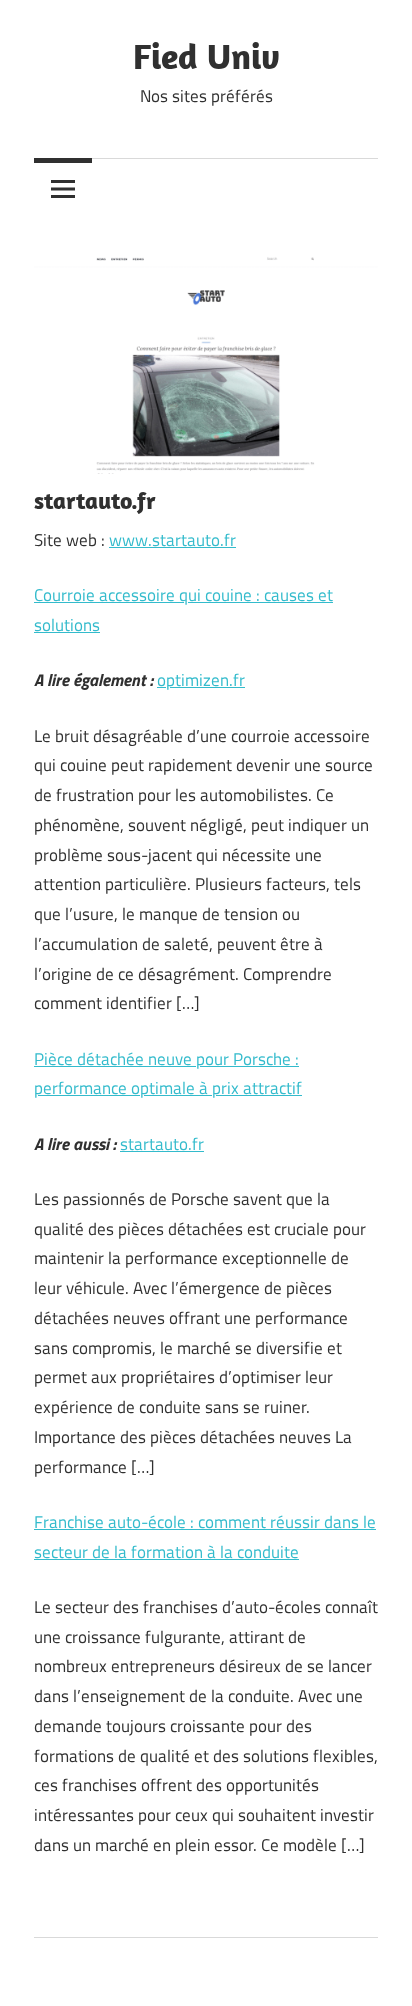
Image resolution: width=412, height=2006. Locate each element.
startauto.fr (162, 1144)
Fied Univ (206, 55)
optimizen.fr (201, 680)
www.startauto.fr (172, 540)
